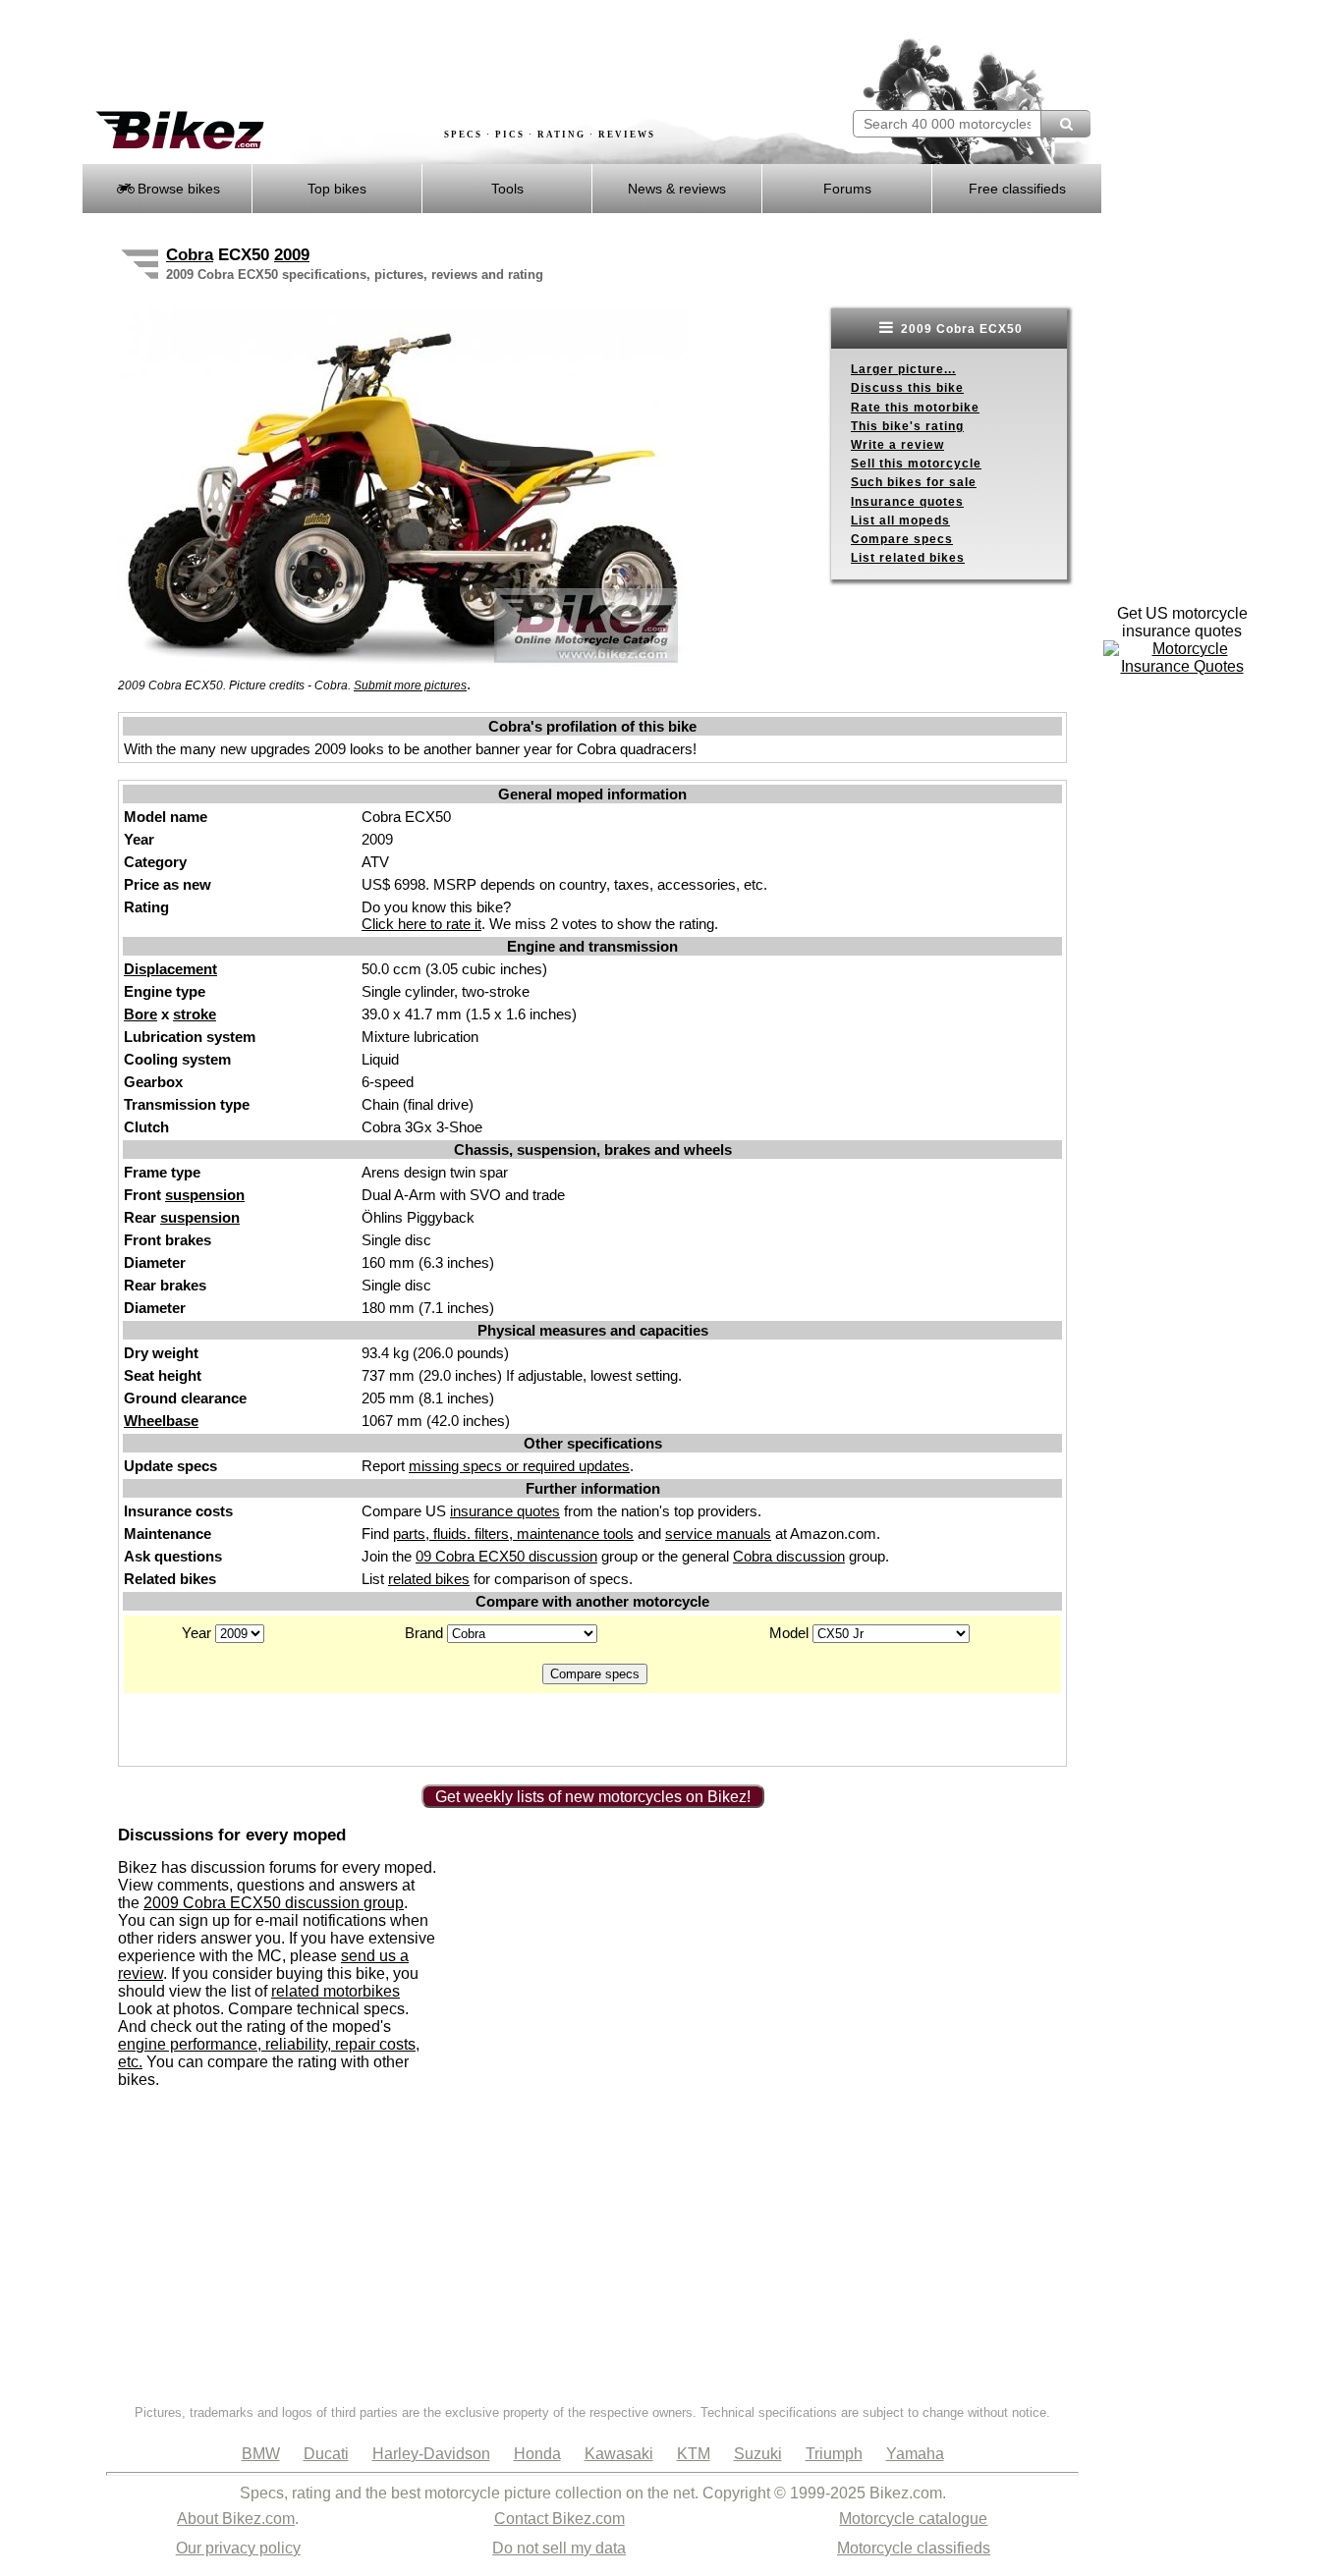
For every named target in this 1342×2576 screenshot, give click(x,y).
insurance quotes (505, 1511)
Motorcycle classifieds (914, 2548)
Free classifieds (1017, 189)
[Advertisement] (439, 56)
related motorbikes (335, 1991)
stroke (195, 1014)
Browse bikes (177, 189)
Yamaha (915, 2454)
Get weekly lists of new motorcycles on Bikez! (593, 1797)
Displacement (170, 969)
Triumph (834, 2454)
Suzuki (758, 2454)
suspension (205, 1195)
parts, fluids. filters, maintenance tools (513, 1534)
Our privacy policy (238, 2548)
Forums (847, 189)
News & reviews (677, 189)
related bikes (429, 1579)
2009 (292, 255)
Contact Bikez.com (559, 2519)
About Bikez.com (236, 2519)
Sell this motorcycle (916, 464)
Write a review (897, 445)
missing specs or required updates (519, 1466)
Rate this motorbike (915, 408)
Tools (507, 189)
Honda (537, 2454)
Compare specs (902, 539)
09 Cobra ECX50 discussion (506, 1556)
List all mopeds (900, 521)
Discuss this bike (907, 388)
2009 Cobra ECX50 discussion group (274, 1903)
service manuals (718, 1534)
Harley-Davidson (431, 2454)
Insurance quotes (907, 502)
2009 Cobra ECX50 (960, 329)
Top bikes (337, 189)
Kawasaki (619, 2454)
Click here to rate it (421, 924)
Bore (140, 1014)
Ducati (326, 2454)
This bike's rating (907, 426)
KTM (694, 2454)
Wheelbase (161, 1421)
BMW (261, 2454)
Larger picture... (903, 369)
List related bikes (908, 558)
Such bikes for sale (914, 482)
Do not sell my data (559, 2548)
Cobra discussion (789, 1556)
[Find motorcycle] (1065, 124)
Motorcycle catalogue (913, 2519)
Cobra (190, 255)
